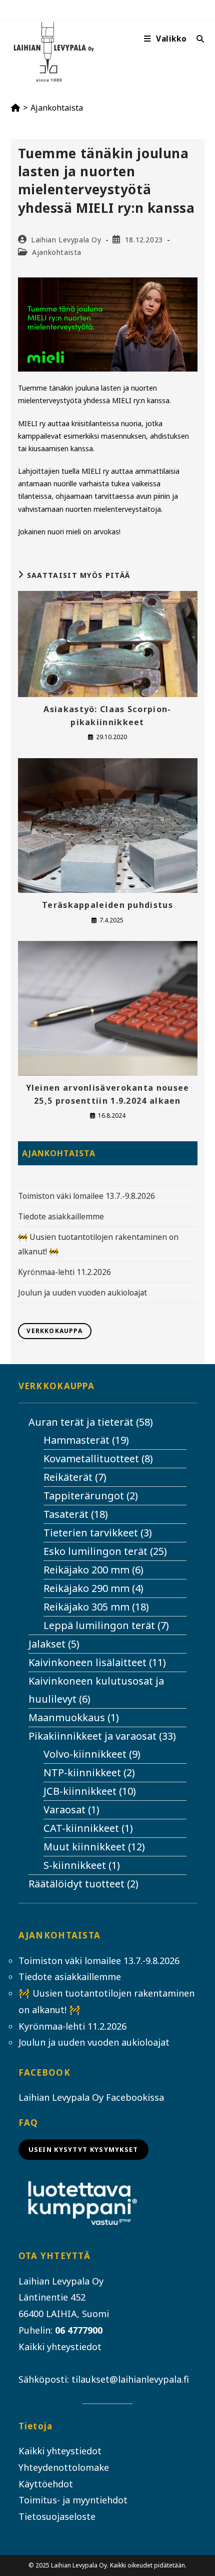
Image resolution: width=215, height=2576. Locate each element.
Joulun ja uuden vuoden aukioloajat (82, 1293)
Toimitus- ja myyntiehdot (73, 2500)
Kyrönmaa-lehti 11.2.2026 (64, 1272)
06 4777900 (79, 2330)
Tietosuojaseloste (57, 2516)
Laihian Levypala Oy (66, 240)
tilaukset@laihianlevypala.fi (130, 2379)
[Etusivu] (15, 108)
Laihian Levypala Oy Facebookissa (91, 2097)
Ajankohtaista (57, 108)
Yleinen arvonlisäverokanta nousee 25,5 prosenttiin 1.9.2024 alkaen (108, 1094)
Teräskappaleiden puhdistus (107, 905)
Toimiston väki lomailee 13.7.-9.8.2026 (86, 1196)
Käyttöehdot (46, 2484)
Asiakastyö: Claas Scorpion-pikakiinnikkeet (107, 716)
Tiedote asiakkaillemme (61, 1216)
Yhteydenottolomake (64, 2467)
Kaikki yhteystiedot (60, 2347)
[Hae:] (197, 39)
